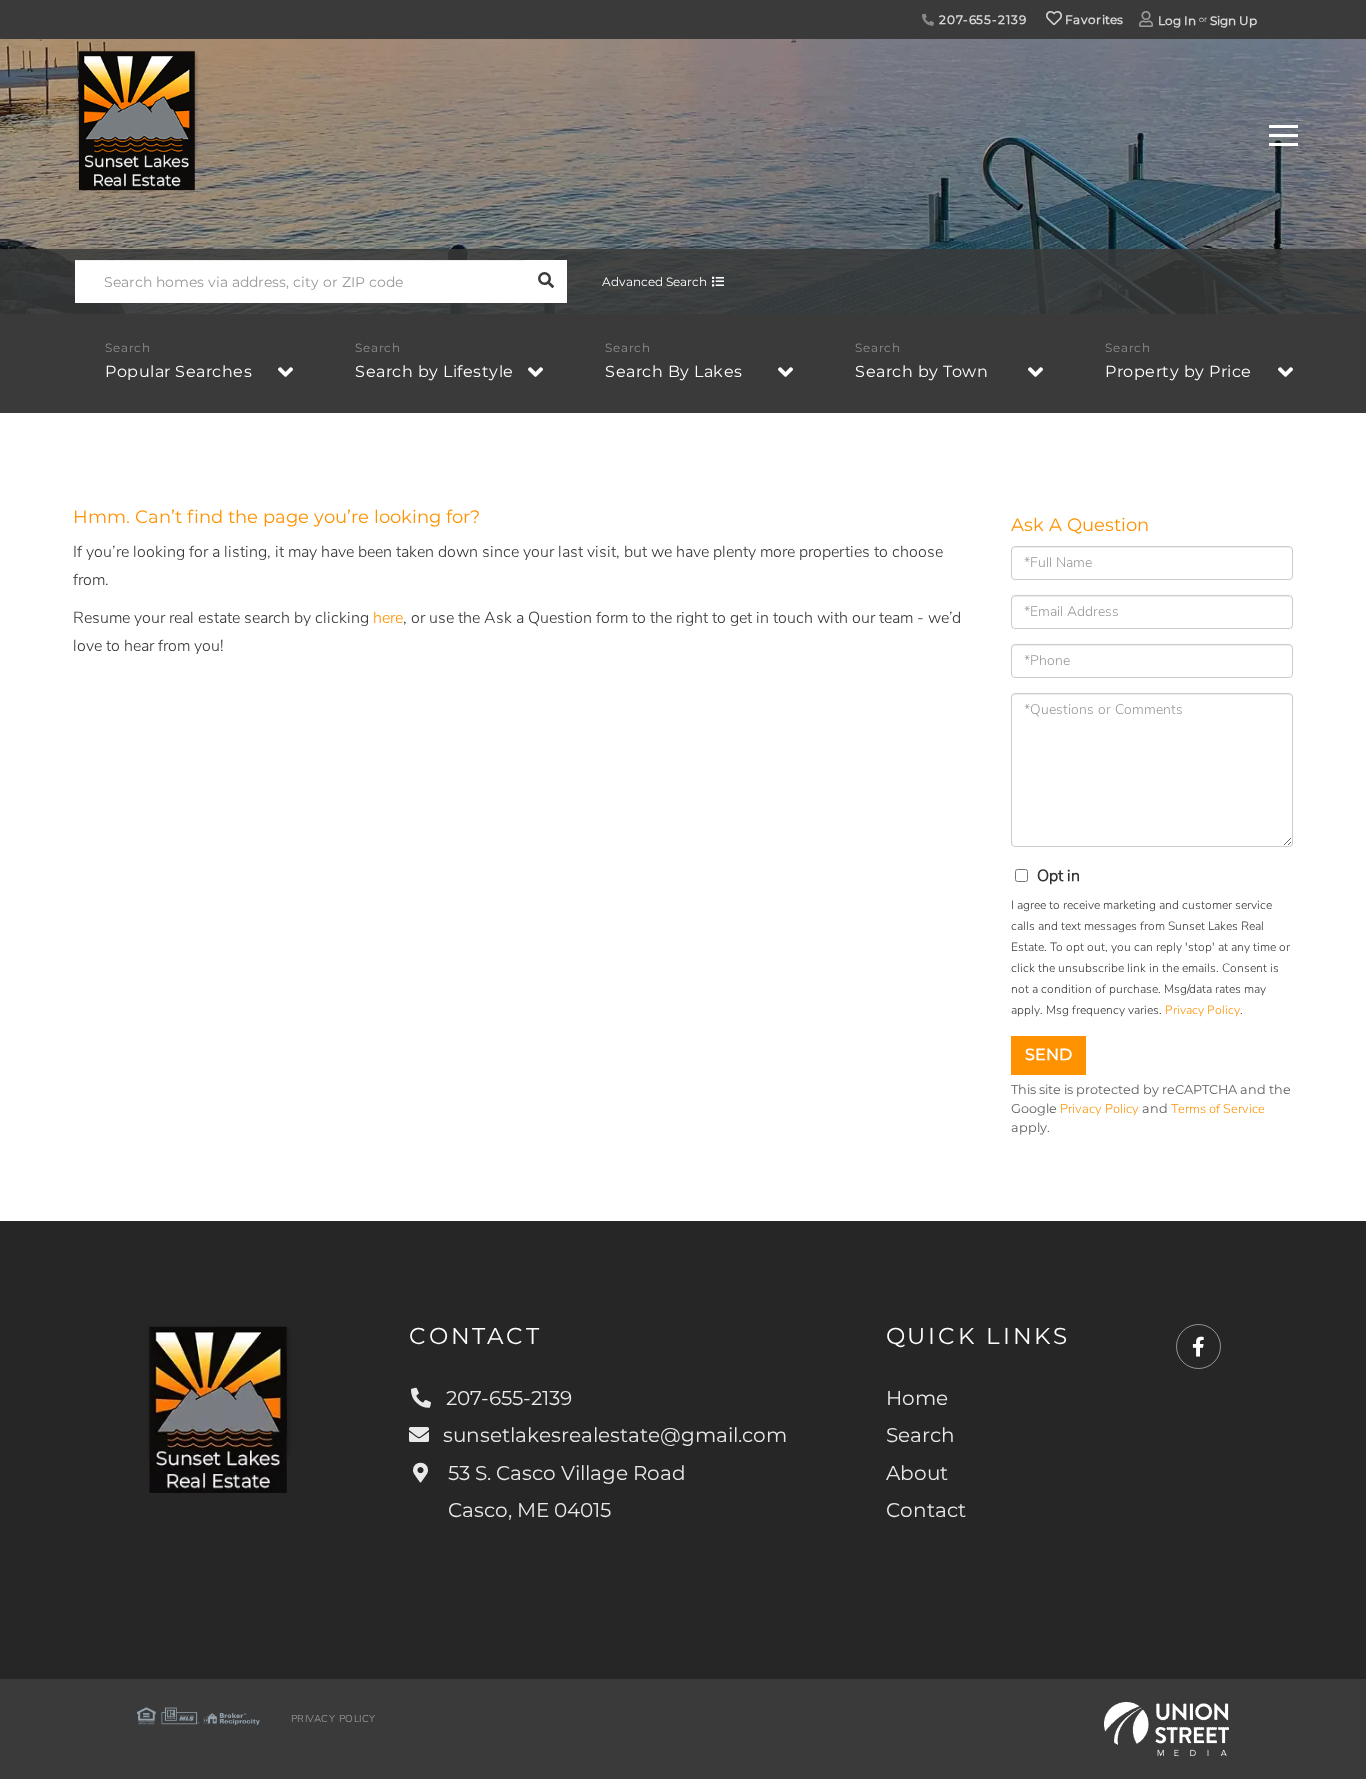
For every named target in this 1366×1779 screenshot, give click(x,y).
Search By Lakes (674, 371)
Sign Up (1233, 20)
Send (1048, 1054)
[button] (545, 281)
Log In (1177, 20)
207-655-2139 (980, 19)
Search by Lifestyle (434, 371)
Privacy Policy (1202, 1010)
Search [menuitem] (920, 1435)
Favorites (1093, 19)
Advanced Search (654, 281)
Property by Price (1178, 371)
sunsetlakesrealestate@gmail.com (615, 1435)
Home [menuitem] (917, 1398)
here (388, 618)
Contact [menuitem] (926, 1510)
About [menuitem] (917, 1473)
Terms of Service (1218, 1109)
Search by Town (921, 371)
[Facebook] (1198, 1347)
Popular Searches (178, 371)
